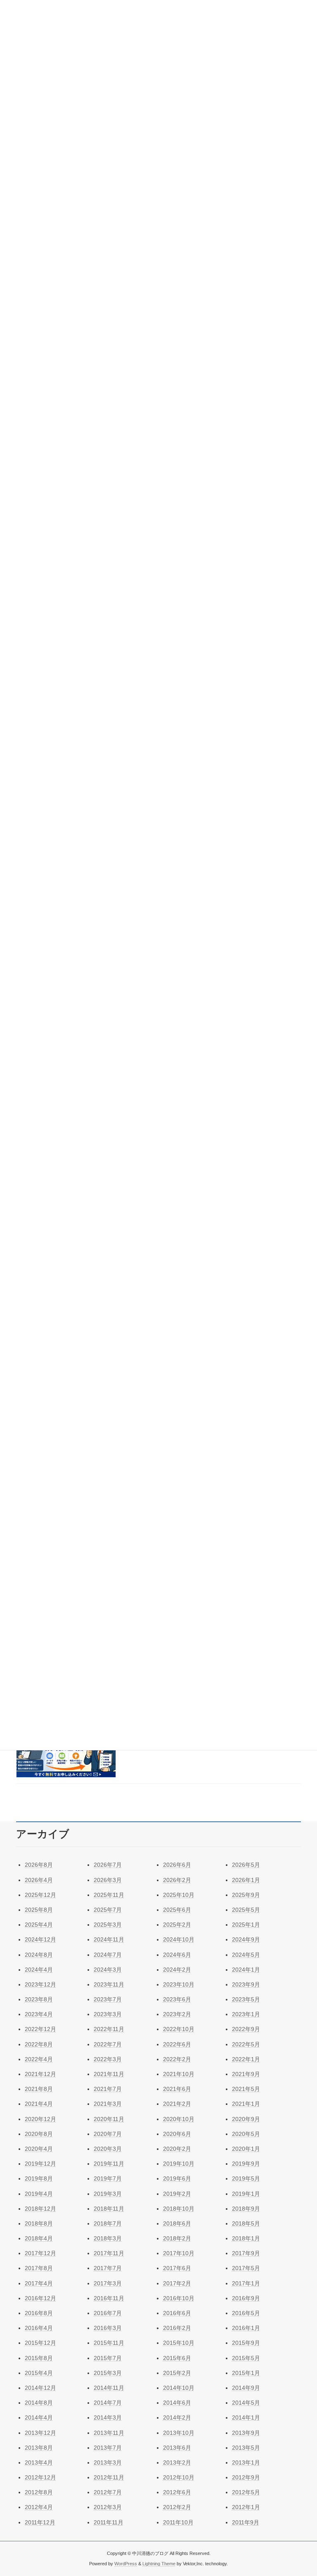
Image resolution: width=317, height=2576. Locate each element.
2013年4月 (39, 2462)
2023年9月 (246, 1984)
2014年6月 (177, 2403)
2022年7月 (108, 2044)
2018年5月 (246, 2223)
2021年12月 (40, 2074)
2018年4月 (39, 2238)
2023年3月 (108, 2014)
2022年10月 (179, 2029)
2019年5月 (246, 2178)
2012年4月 (39, 2507)
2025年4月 (39, 1925)
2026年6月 (177, 1865)
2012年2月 (177, 2507)
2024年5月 (246, 1955)
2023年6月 (177, 1999)
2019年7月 (108, 2178)
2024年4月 (39, 1970)
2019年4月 (39, 2194)
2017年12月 (40, 2253)
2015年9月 (246, 2343)
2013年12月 (40, 2433)
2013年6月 (177, 2448)
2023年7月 (108, 1999)
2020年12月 (40, 2119)
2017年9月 (246, 2253)
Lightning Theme (159, 2563)
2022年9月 (246, 2029)
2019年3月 (108, 2194)
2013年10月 (179, 2433)
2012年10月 (179, 2477)
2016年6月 (177, 2313)
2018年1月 (246, 2238)
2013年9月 (246, 2433)
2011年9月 (246, 2522)
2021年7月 (108, 2089)
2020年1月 (246, 2149)
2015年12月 (40, 2343)
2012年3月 (108, 2507)
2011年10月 (178, 2522)
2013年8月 (39, 2448)
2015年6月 (177, 2358)
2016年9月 (246, 2298)
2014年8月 (39, 2403)
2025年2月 (177, 1925)
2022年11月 (109, 2029)
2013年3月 (108, 2462)
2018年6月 (177, 2223)
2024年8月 (39, 1955)
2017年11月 (109, 2253)
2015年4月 (39, 2373)
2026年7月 (108, 1865)
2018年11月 (109, 2209)
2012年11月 (109, 2477)
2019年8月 (39, 2178)
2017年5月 (246, 2268)
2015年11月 (109, 2343)
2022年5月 (246, 2044)
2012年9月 (246, 2477)
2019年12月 (40, 2164)
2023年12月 (40, 1984)
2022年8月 (39, 2044)
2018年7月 (108, 2223)
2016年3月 (108, 2328)
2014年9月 (246, 2388)
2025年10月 (179, 1895)
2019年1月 (246, 2194)
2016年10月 (179, 2298)
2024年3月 (108, 1970)
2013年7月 (108, 2448)
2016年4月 (39, 2328)
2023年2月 (177, 2014)
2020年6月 (177, 2134)
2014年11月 (109, 2388)
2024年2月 (177, 1970)
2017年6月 (177, 2268)
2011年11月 (109, 2522)
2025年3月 (108, 1925)
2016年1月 (246, 2328)
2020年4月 (39, 2149)
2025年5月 (246, 1910)
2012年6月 (177, 2492)
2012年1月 (246, 2507)
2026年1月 (246, 1880)
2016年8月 (39, 2313)
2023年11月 (109, 1984)
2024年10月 (179, 1939)
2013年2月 (177, 2462)
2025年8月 (39, 1910)
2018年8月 (39, 2223)
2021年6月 (177, 2089)
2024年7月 (108, 1955)
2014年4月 (39, 2417)
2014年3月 (108, 2417)
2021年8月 (39, 2089)
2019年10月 (179, 2164)
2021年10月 (179, 2074)
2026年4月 (39, 1880)
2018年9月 (246, 2209)
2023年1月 (246, 2014)
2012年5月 (246, 2492)
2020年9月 (246, 2119)
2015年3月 (108, 2373)
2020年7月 (108, 2134)
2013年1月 (246, 2462)
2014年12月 (40, 2388)
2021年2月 (177, 2104)
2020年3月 (108, 2149)
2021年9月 (246, 2074)
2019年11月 (109, 2164)
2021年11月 (109, 2074)
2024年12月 (40, 1939)
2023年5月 (246, 1999)
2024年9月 (246, 1939)
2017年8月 (39, 2268)
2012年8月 (39, 2492)
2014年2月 (177, 2417)
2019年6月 (177, 2178)
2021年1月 (246, 2104)
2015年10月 (179, 2343)
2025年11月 (109, 1895)
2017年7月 (108, 2268)
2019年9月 (246, 2164)
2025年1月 (246, 1925)
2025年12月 (40, 1895)
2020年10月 (179, 2119)
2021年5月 (246, 2089)
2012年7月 (108, 2492)
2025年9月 (246, 1895)
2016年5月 (246, 2313)
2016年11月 (109, 2298)
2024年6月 (177, 1955)
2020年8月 (39, 2134)
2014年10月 (179, 2388)
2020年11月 (109, 2119)
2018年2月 (177, 2238)
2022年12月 (40, 2029)
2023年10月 (179, 1984)
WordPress (126, 2563)
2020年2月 (177, 2149)
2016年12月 (40, 2298)
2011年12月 (40, 2522)
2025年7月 (108, 1910)
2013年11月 (109, 2433)
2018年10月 (179, 2209)
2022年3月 (108, 2059)
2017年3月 (108, 2283)
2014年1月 (246, 2417)
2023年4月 (39, 2014)
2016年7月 (108, 2313)
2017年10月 (179, 2253)
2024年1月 (246, 1970)
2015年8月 (39, 2358)
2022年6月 (177, 2044)
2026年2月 (177, 1880)
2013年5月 (246, 2448)
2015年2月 (177, 2373)
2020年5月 (246, 2134)
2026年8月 (39, 1865)
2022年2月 (177, 2059)
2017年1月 (246, 2283)
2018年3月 (108, 2238)
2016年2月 (177, 2328)
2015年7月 (108, 2358)
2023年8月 (39, 1999)
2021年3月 (108, 2104)
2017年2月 (177, 2283)
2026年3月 (108, 1880)
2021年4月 (39, 2104)
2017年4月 (39, 2283)
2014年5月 (246, 2403)
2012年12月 (40, 2477)
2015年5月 (246, 2358)
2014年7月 (108, 2403)
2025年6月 (177, 1910)
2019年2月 (177, 2194)
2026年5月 (246, 1865)
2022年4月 (39, 2059)
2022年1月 (246, 2059)
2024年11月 (109, 1939)
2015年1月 (246, 2373)
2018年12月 (40, 2209)
